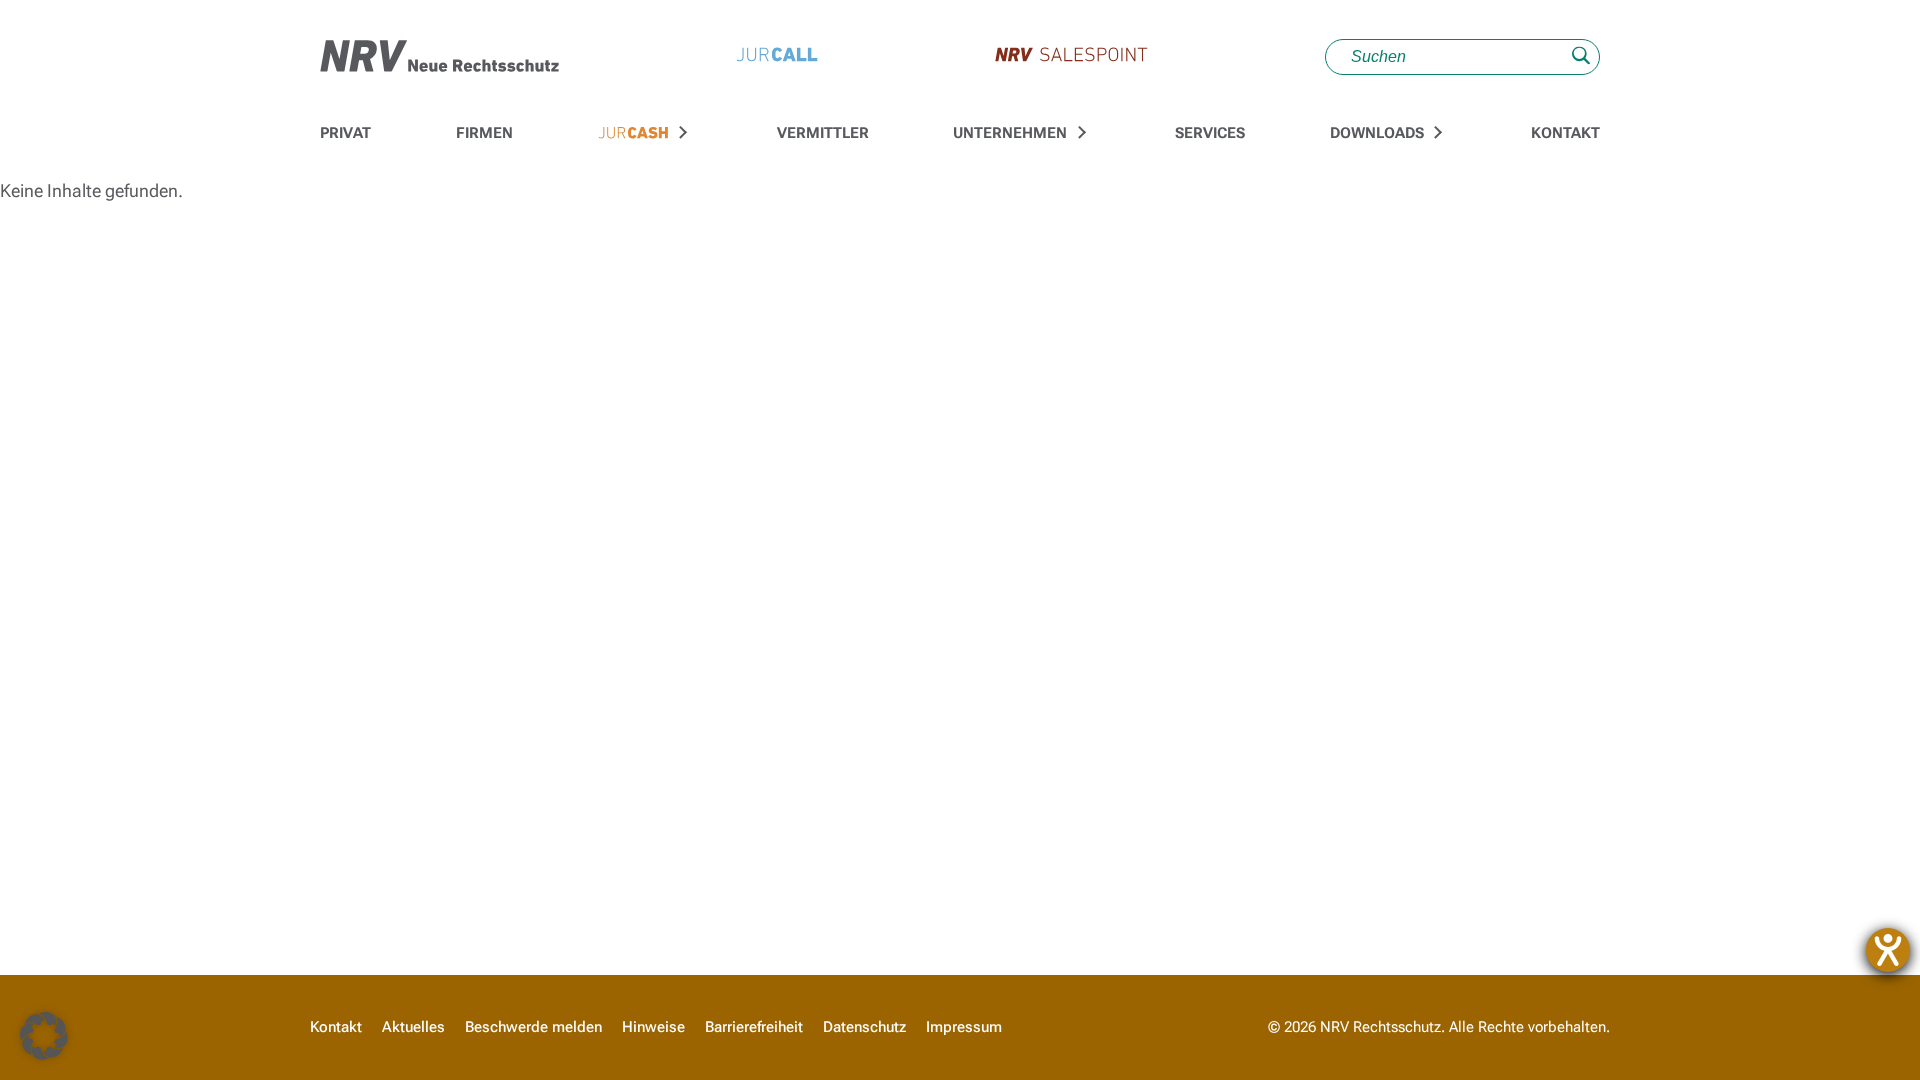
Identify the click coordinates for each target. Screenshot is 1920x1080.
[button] (44, 1036)
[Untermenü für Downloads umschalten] (1435, 133)
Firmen (484, 133)
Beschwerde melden (533, 1027)
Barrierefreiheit (754, 1027)
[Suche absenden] (1581, 57)
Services (1210, 133)
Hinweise (653, 1027)
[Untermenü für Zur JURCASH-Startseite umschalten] (681, 133)
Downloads (1377, 133)
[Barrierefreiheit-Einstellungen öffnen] (1888, 950)
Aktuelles (413, 1027)
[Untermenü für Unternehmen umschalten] (1079, 133)
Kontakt (1565, 133)
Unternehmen (1010, 133)
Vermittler (823, 133)
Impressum (964, 1027)
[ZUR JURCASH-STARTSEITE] (633, 134)
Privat (345, 133)
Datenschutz (864, 1027)
